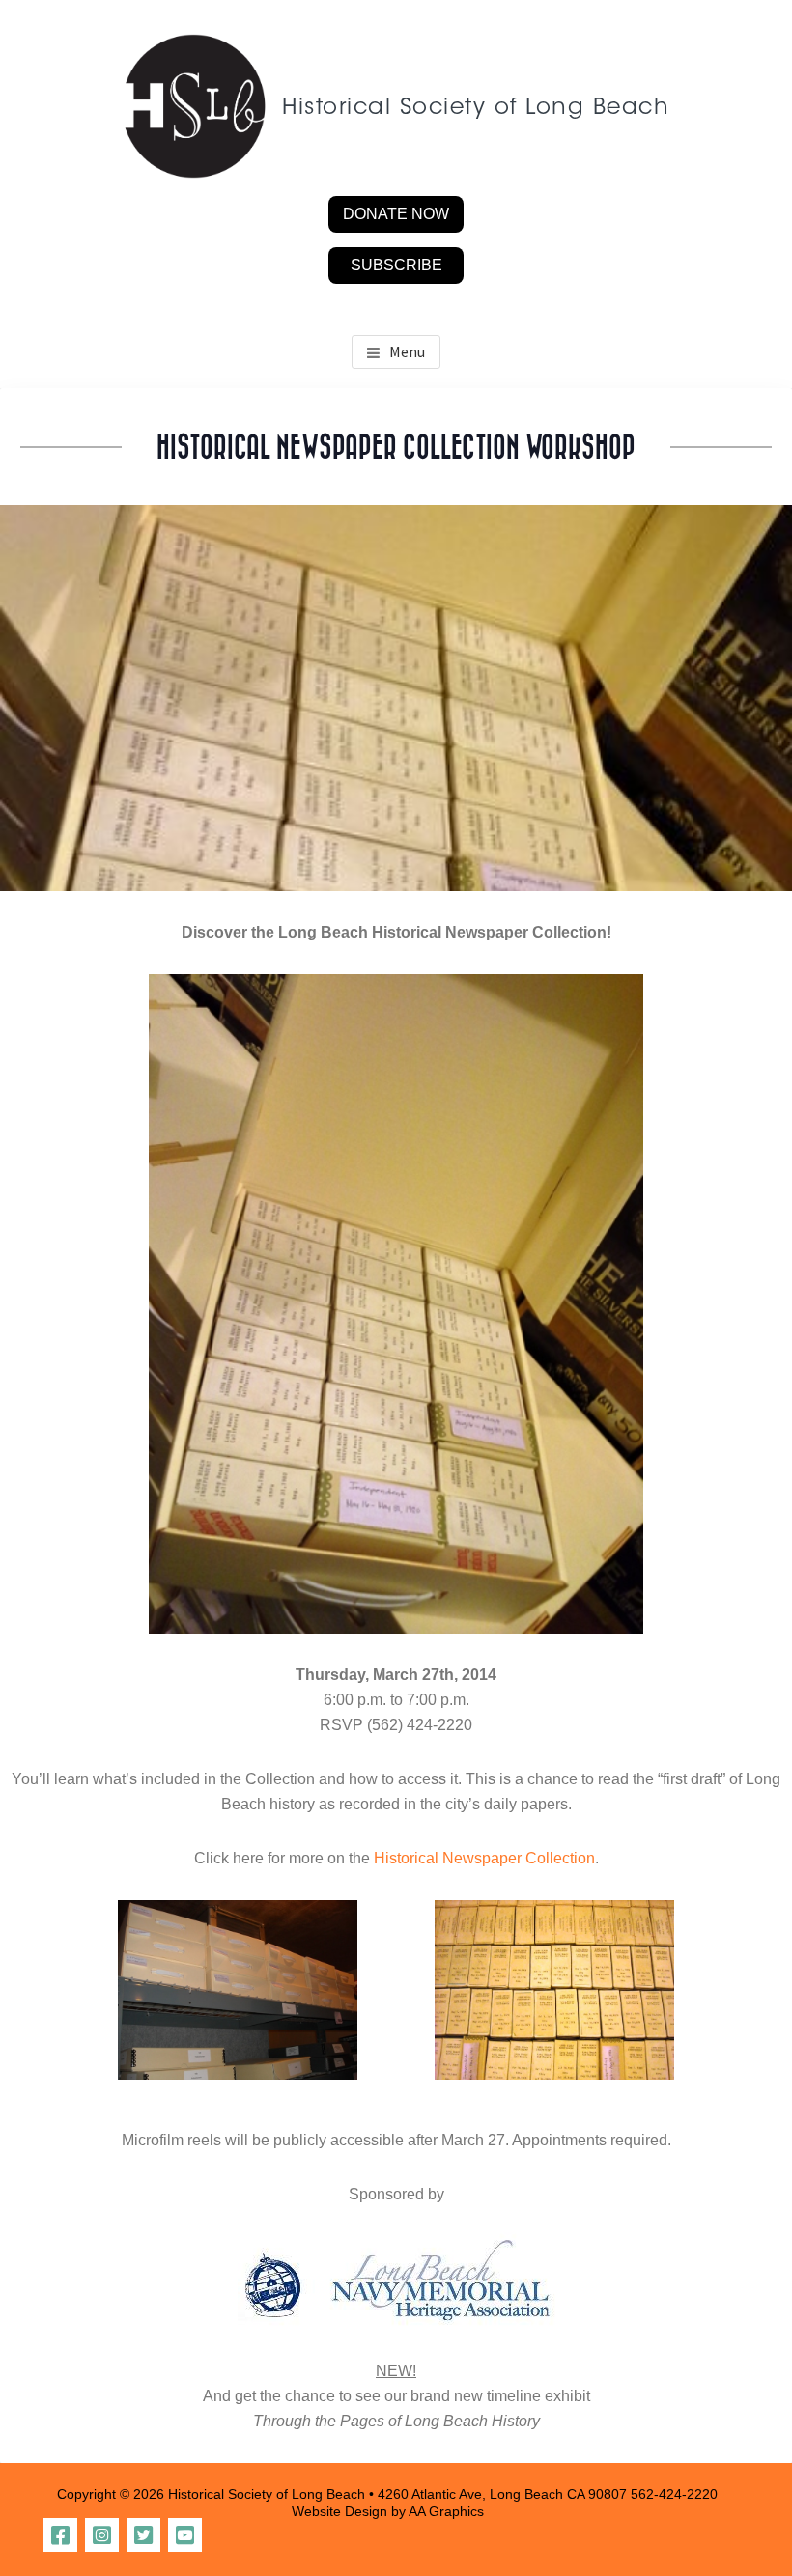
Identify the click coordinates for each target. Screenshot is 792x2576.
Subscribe (396, 265)
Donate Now (396, 214)
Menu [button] (407, 351)
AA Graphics (446, 2511)
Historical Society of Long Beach (476, 109)
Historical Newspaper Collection (484, 1858)
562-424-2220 (674, 2494)
